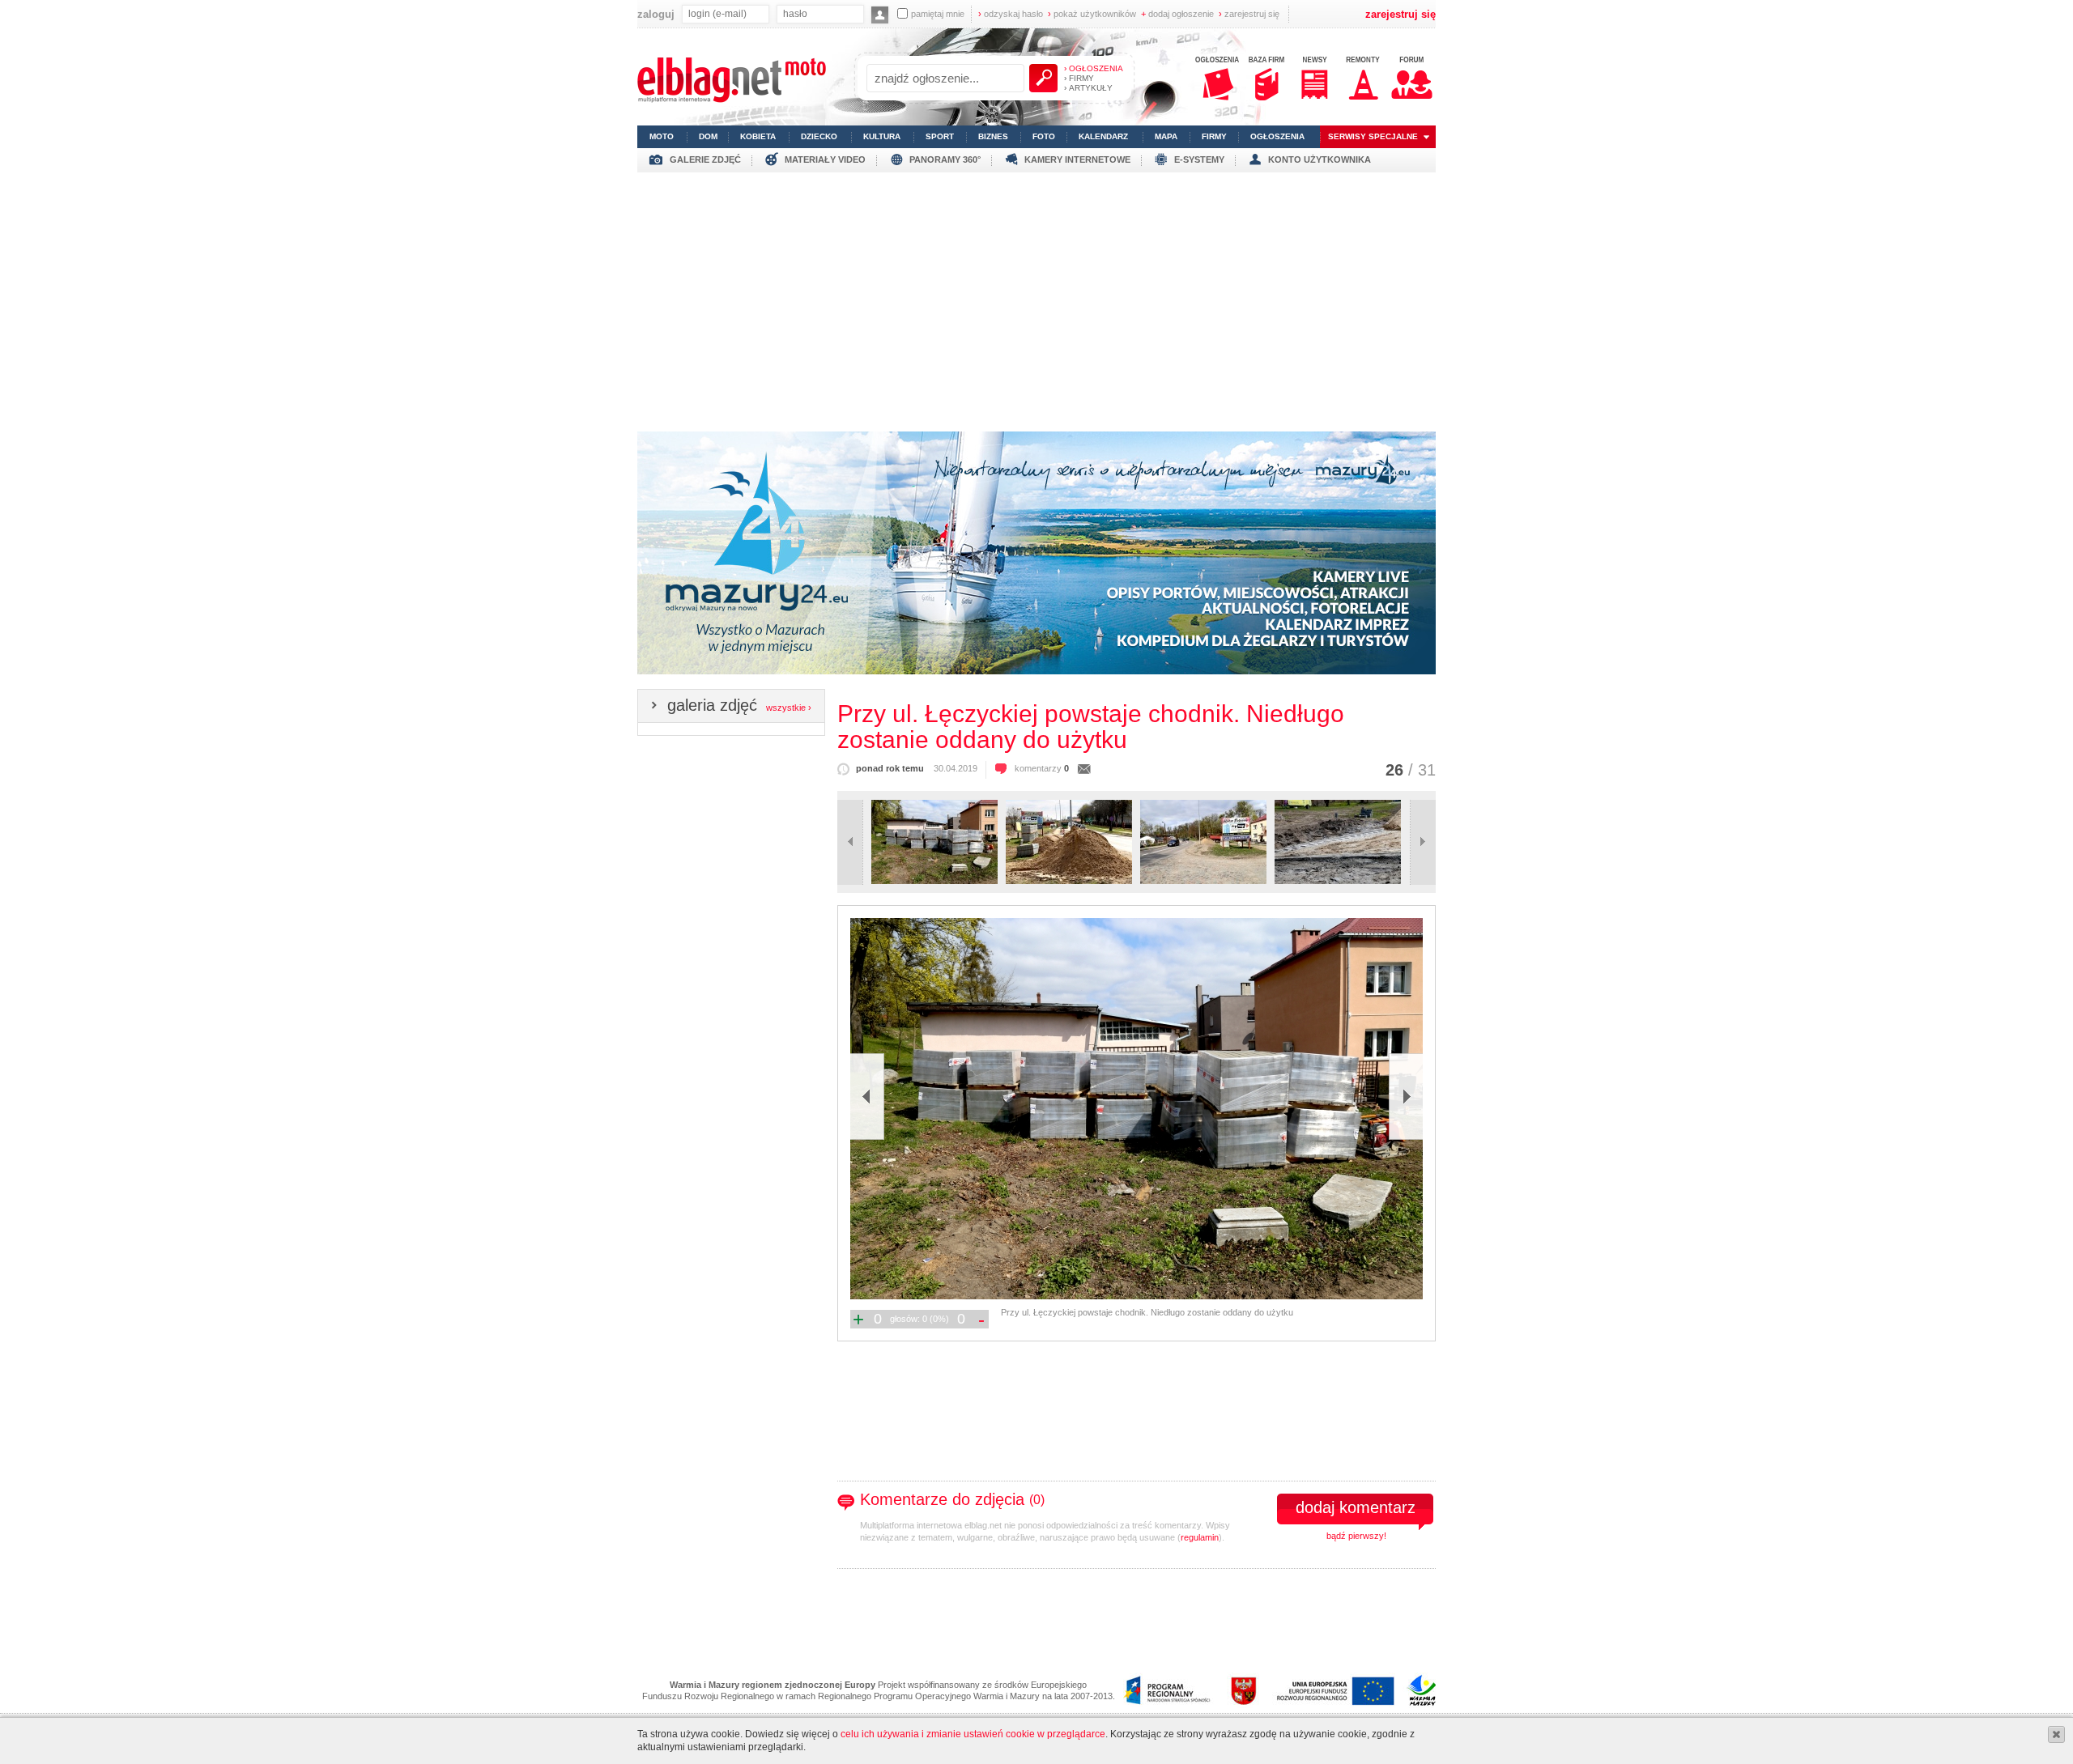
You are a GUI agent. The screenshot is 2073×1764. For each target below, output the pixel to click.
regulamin (1200, 1537)
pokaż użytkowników (1092, 14)
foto (1044, 136)
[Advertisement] (1036, 298)
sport (940, 136)
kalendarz (1103, 136)
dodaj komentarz (1356, 1507)
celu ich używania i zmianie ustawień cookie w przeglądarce (973, 1734)
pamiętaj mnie (938, 14)
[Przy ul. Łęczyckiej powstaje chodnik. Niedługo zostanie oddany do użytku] (1136, 1109)
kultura (882, 136)
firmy (1214, 136)
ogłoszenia (1277, 136)
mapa (1166, 136)
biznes (993, 136)
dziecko (819, 136)
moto (662, 136)
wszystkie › (789, 708)
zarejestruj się (1249, 14)
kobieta (758, 136)
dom (708, 136)
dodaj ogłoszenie (1177, 14)
